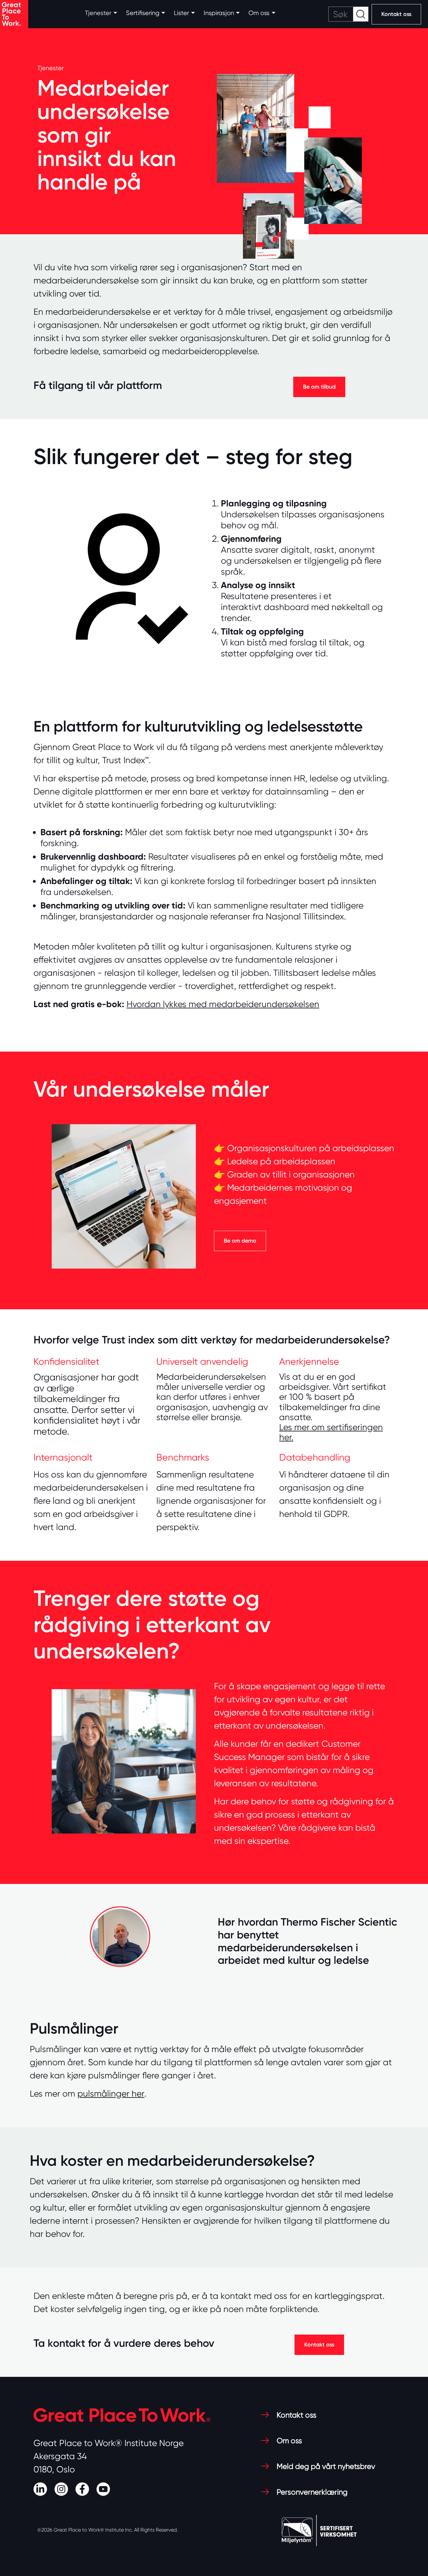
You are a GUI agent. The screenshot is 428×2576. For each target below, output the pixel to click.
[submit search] (361, 14)
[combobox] (348, 14)
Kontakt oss (396, 14)
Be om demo (240, 1241)
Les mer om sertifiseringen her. (331, 1432)
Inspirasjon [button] (219, 13)
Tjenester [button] (98, 13)
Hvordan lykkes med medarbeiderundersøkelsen (223, 1004)
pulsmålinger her (111, 2094)
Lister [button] (181, 13)
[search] (348, 14)
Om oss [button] (259, 13)
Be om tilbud (319, 387)
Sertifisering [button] (143, 13)
